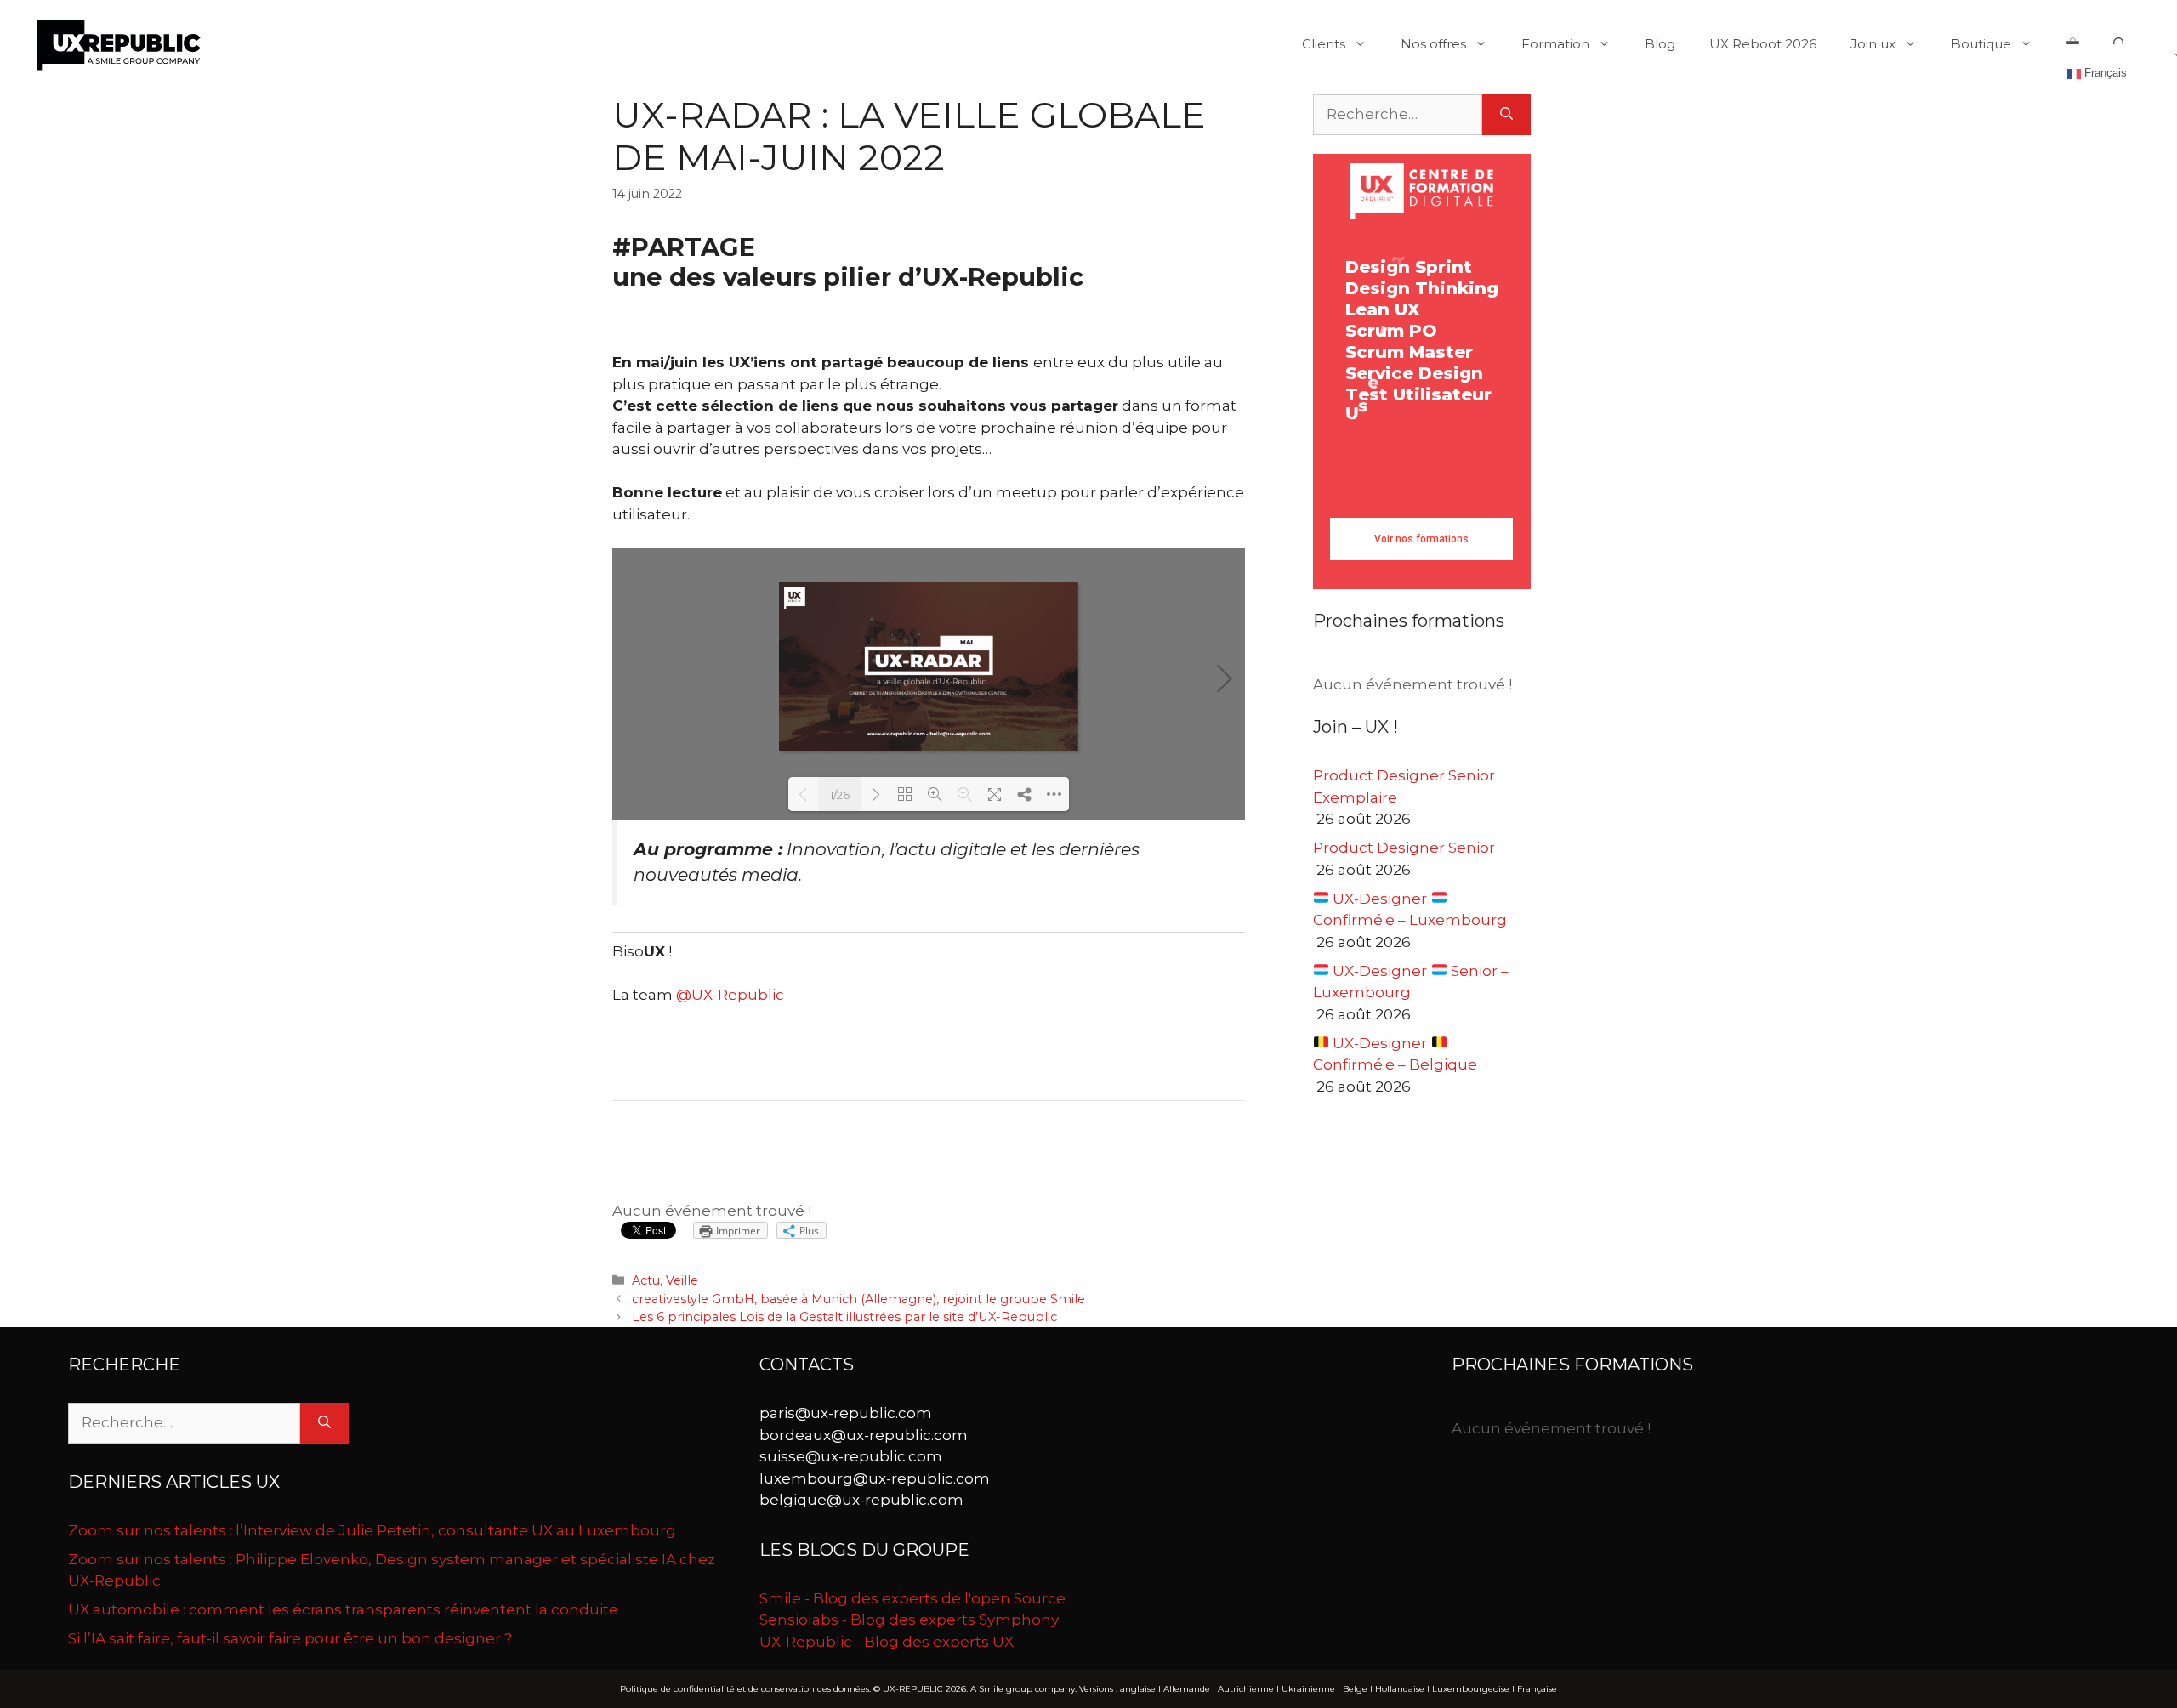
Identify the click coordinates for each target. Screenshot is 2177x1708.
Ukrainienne (1308, 1689)
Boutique (1981, 44)
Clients (1324, 44)
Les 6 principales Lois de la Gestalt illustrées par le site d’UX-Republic (844, 1317)
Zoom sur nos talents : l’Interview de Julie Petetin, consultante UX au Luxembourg (372, 1530)
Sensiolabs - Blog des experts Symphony (909, 1620)
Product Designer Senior (1404, 848)
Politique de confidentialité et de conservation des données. (745, 1689)
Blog (1660, 44)
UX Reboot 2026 (1763, 44)
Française (1537, 1689)
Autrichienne (1246, 1689)
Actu (646, 1280)
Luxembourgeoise (1471, 1689)
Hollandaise (1400, 1689)
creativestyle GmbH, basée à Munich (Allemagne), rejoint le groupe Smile (858, 1299)
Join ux (1873, 44)
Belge (1355, 1689)
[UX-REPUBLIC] (119, 43)
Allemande (1187, 1689)
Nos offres (1433, 44)
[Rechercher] (1506, 115)
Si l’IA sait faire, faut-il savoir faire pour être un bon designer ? (290, 1638)
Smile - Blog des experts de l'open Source (912, 1598)
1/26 (840, 795)
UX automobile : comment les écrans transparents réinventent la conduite (343, 1609)
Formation (1555, 44)
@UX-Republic (730, 995)
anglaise (1138, 1689)
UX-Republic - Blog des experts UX (887, 1642)
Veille (682, 1280)
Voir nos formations (1421, 539)
